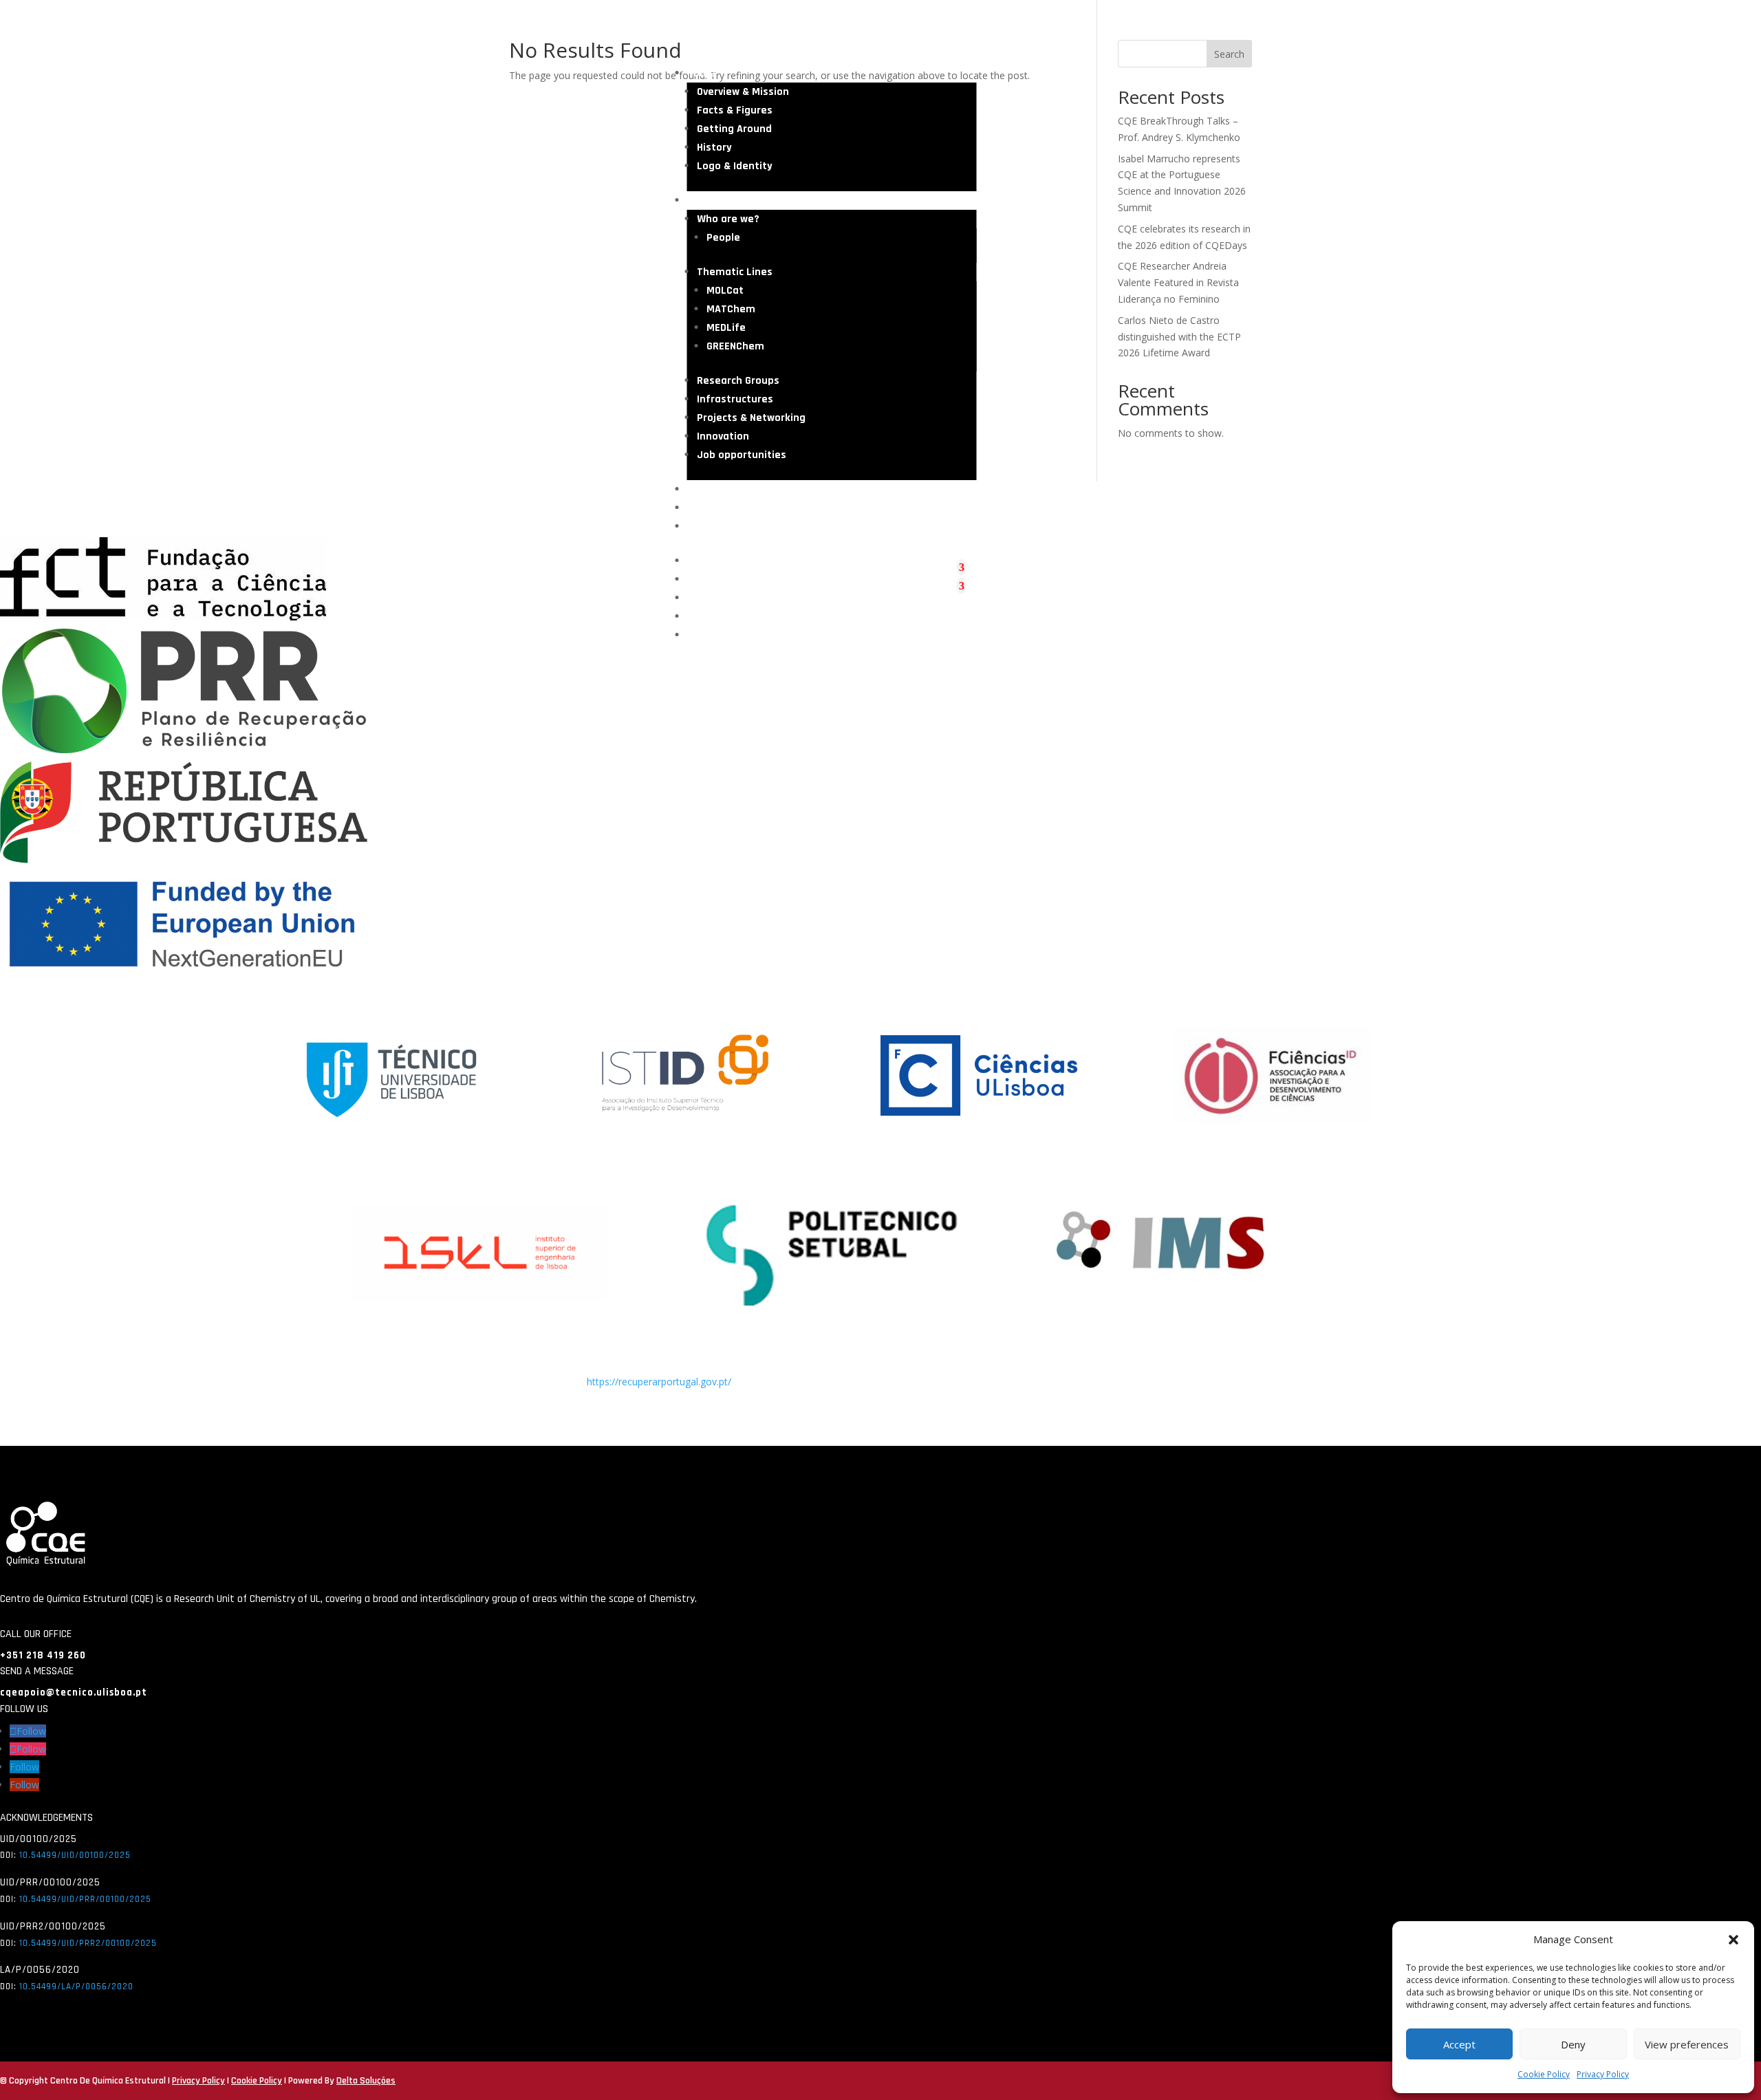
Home (701, 73)
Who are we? (728, 219)
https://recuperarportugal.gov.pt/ (659, 1382)
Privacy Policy (1603, 2074)
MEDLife (726, 328)
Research (710, 201)
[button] (1733, 1940)
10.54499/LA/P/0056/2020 (76, 1987)
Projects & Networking (751, 418)
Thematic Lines (735, 272)
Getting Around (734, 129)
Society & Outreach (734, 489)
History (714, 148)
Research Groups (738, 381)
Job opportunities (742, 455)
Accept (1459, 2044)
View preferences (1687, 2044)
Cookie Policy (1544, 2074)
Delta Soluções (366, 2081)
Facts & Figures (735, 110)
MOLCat (725, 291)
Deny (1573, 2044)
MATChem (731, 309)
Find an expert (723, 527)
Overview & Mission (743, 92)
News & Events (723, 508)
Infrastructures (735, 399)
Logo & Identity (735, 166)
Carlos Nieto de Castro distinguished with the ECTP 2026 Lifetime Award (1179, 337)
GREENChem (735, 346)
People (723, 238)
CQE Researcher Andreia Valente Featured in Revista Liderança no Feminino (1178, 282)
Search (1229, 54)
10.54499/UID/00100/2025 (75, 1855)
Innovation (723, 436)
